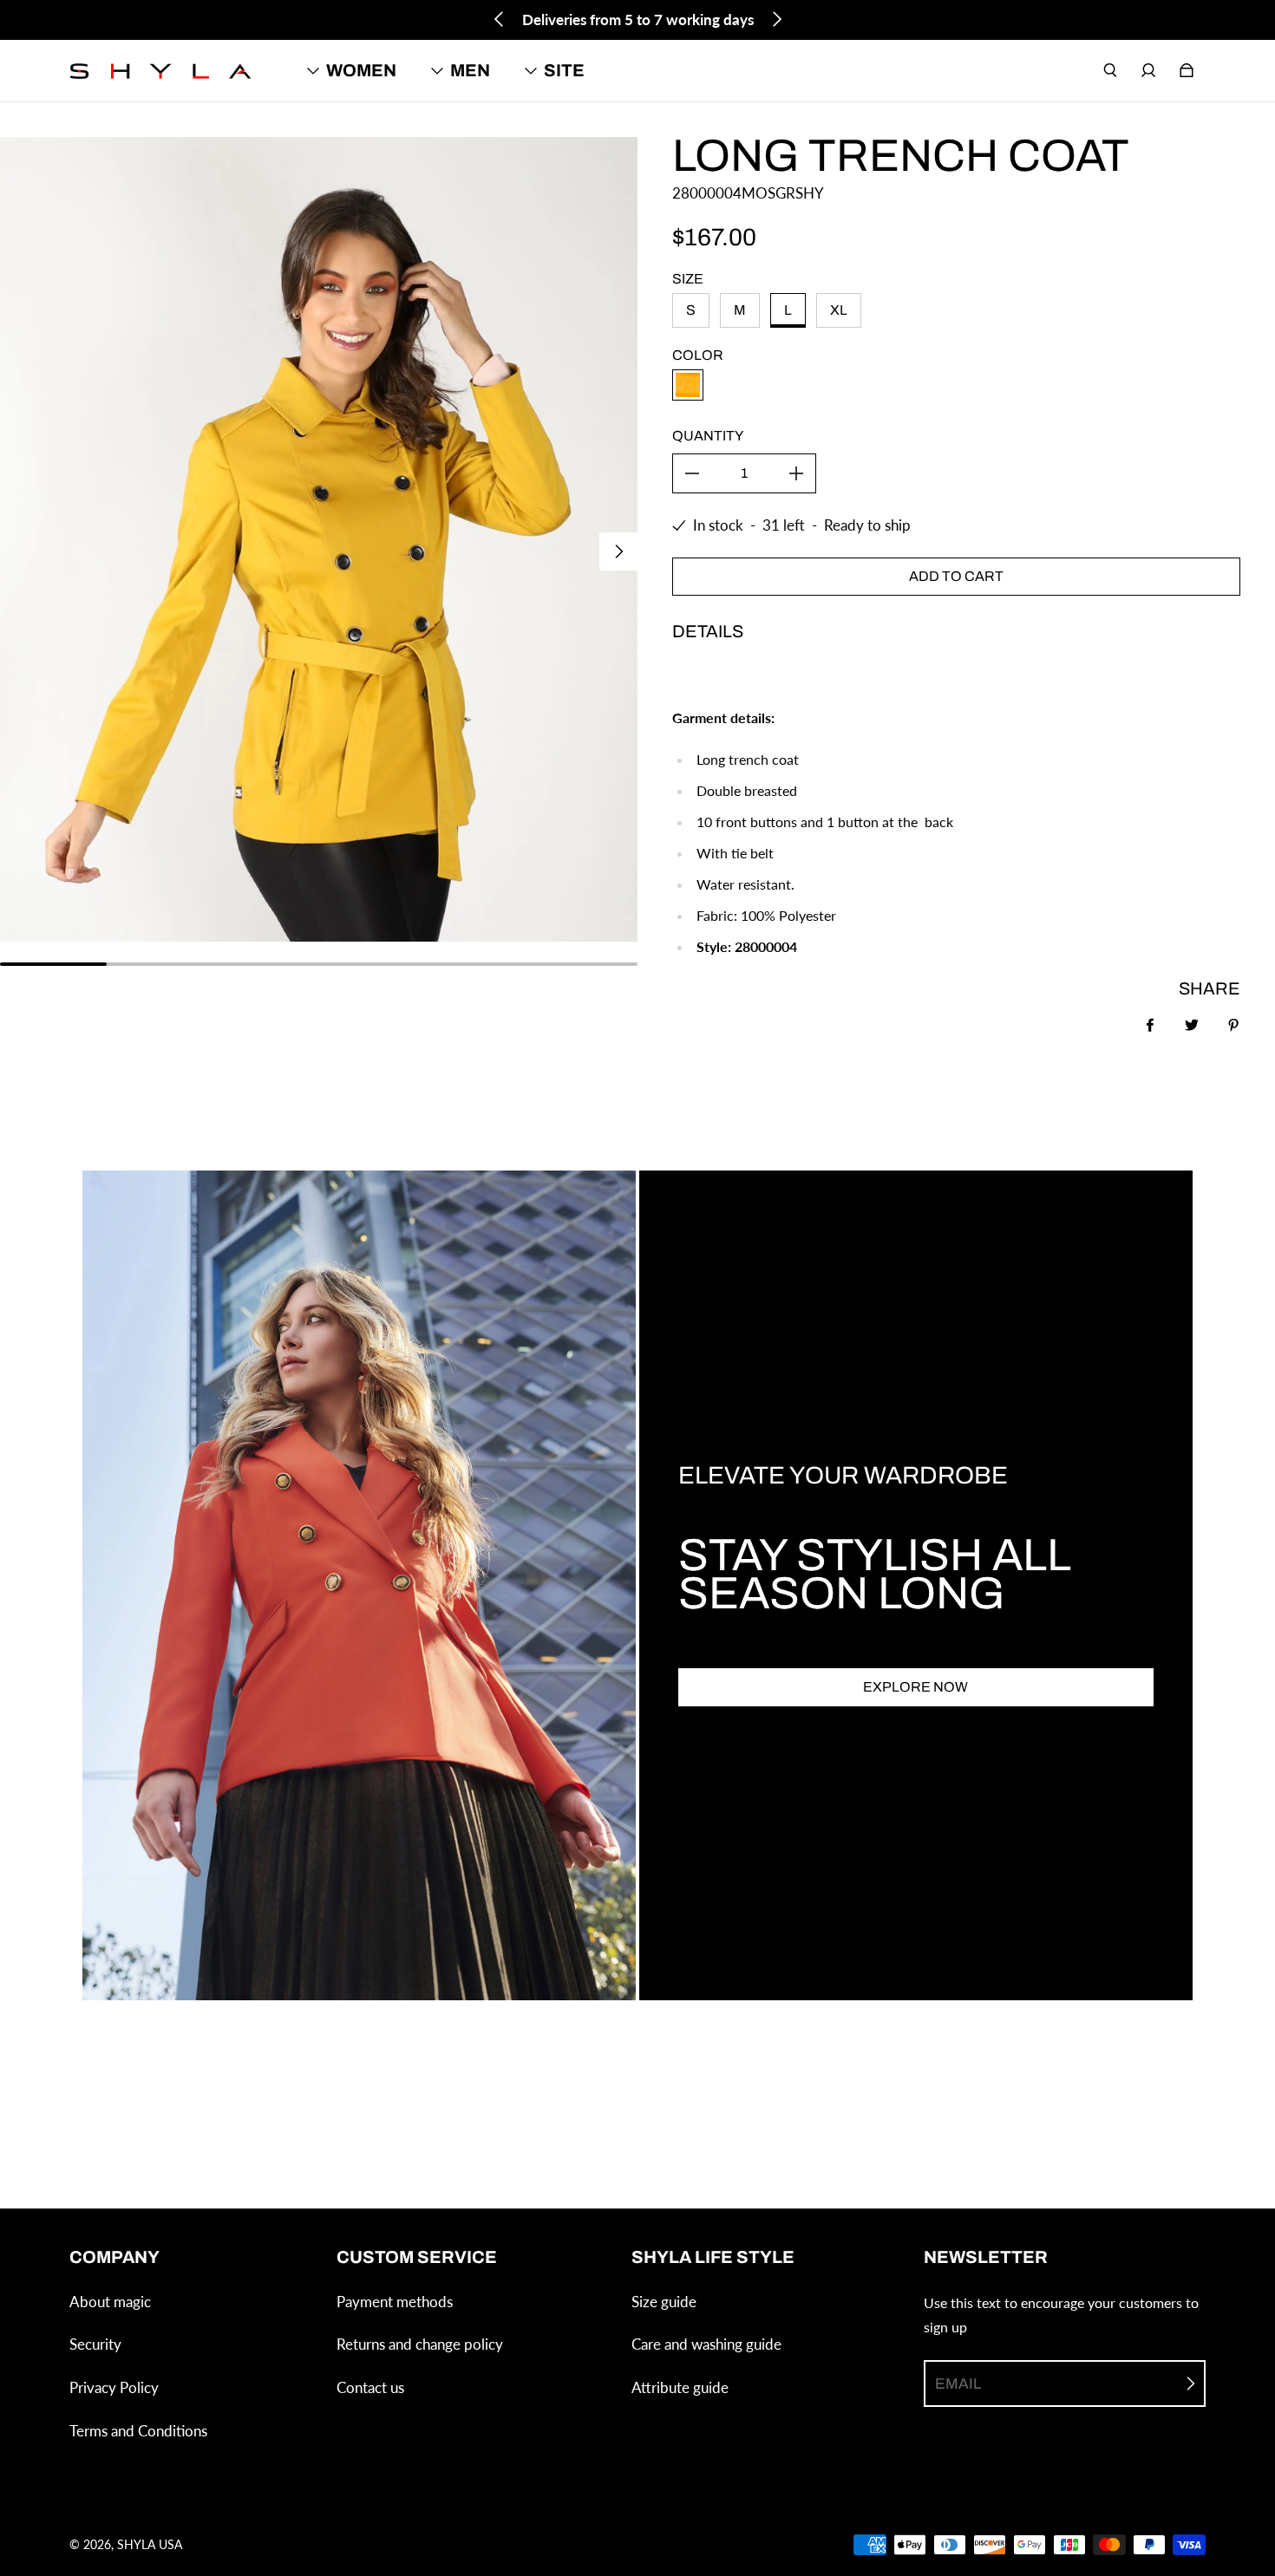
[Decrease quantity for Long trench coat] (692, 473)
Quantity (708, 436)
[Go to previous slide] (500, 19)
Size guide (664, 2302)
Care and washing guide (706, 2344)
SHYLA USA (150, 2544)
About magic (110, 2302)
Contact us (370, 2387)
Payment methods (395, 2302)
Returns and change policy (420, 2344)
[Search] (1110, 70)
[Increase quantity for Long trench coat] (796, 473)
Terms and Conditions (138, 2431)
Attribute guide (680, 2387)
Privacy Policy (114, 2387)
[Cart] (1187, 70)
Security (95, 2344)
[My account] (1148, 70)
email (958, 2384)
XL (839, 310)
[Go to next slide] (776, 19)
